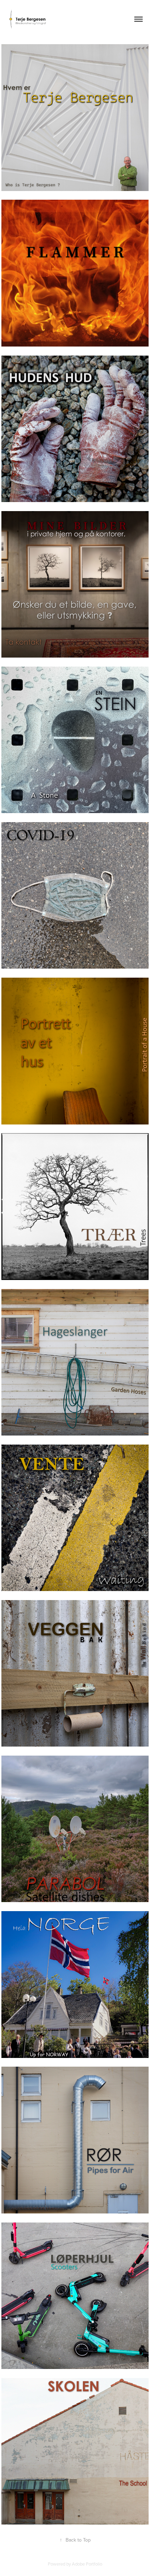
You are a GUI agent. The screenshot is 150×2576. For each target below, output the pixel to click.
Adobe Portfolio (87, 2564)
